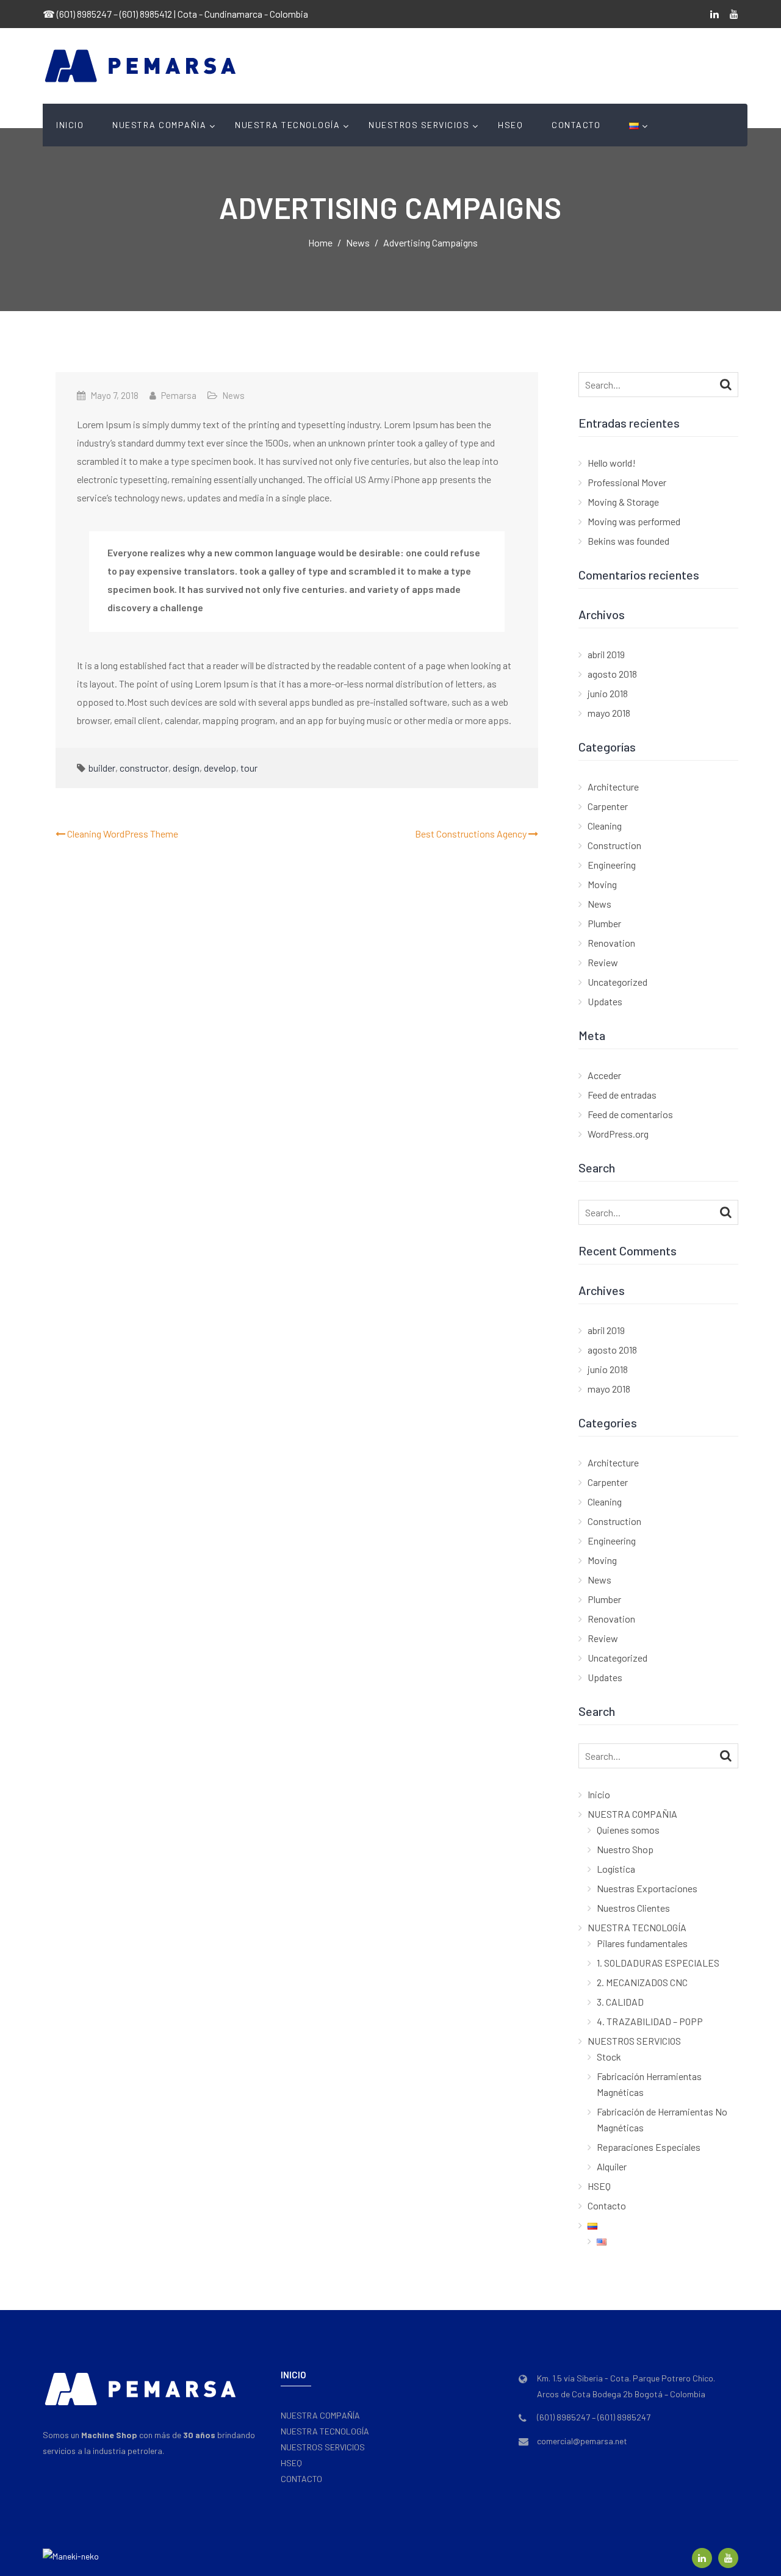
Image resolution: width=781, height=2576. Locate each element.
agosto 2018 (612, 674)
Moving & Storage (623, 502)
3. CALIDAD (620, 2002)
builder (102, 768)
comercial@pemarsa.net (582, 2441)
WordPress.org (618, 1134)
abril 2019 (606, 654)
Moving (602, 884)
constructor (144, 768)
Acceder (604, 1075)
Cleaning (605, 826)
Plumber (604, 923)
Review (603, 962)
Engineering (612, 865)
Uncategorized (617, 982)
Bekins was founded (628, 541)
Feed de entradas (622, 1095)
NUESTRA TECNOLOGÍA (287, 125)
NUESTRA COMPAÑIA (159, 125)
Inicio (70, 125)
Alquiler (612, 2166)
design (186, 768)
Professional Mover (627, 482)
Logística (616, 1869)
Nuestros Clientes (633, 1908)
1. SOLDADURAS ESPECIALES (658, 1963)
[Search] (726, 384)
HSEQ (510, 125)
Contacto (576, 125)
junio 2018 (608, 693)
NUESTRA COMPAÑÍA (320, 2415)
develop (220, 768)
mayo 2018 (609, 713)
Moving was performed (634, 521)
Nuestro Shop (625, 1849)
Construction (614, 845)
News (233, 395)
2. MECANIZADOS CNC (642, 1982)
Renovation (611, 943)
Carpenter (608, 806)
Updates (605, 1001)
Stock (609, 2057)
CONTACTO (301, 2479)
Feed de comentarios (630, 1114)
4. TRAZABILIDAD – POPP (650, 2021)
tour (249, 768)
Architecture (613, 787)
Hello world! (612, 463)
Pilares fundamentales (642, 1943)
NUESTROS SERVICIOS (419, 125)
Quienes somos (628, 1830)
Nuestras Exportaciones (647, 1888)
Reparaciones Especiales (649, 2147)
